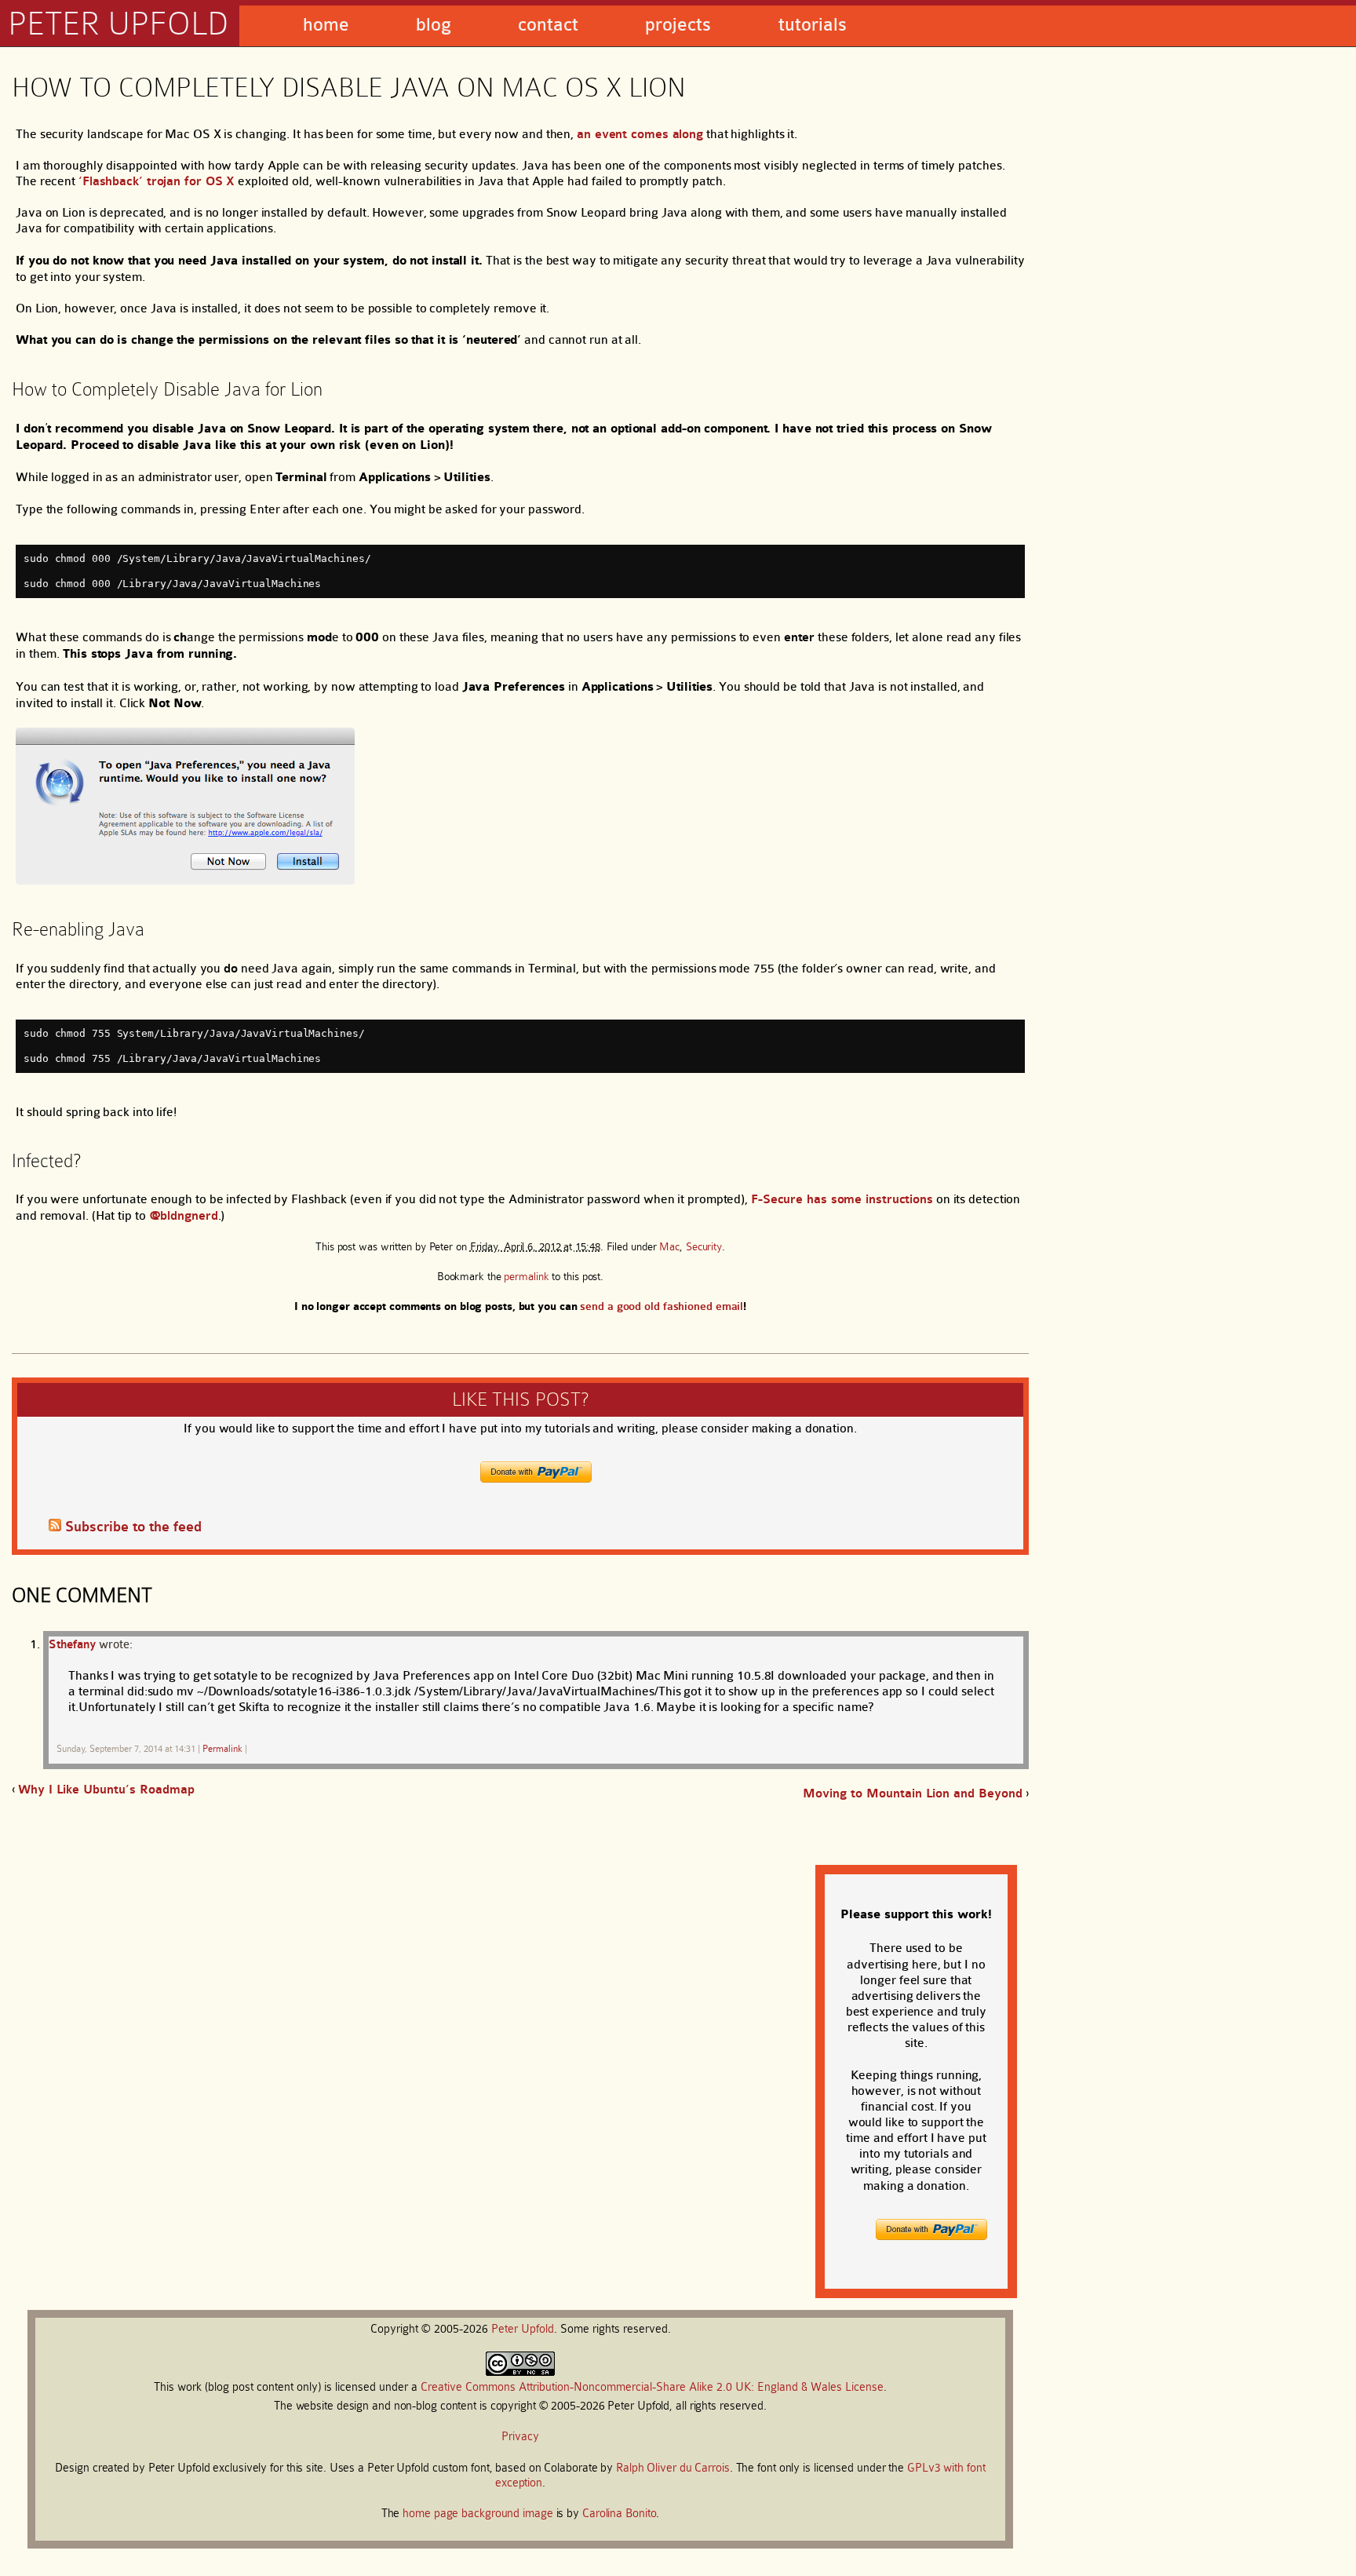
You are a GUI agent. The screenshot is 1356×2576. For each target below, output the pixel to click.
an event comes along (640, 134)
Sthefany (72, 1645)
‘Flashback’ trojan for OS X (157, 181)
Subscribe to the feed (133, 1527)
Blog (434, 25)
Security (704, 1246)
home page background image (478, 2514)
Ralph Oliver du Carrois (673, 2468)
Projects (678, 25)
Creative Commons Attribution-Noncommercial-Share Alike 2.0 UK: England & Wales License (652, 2387)
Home (326, 25)
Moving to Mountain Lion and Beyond (913, 1793)
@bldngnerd (184, 1216)
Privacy (520, 2437)
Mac (669, 1246)
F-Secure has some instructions (842, 1199)
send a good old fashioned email (662, 1306)
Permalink (222, 1749)
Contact (548, 25)
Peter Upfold (118, 24)
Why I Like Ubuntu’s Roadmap (106, 1790)
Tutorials (813, 25)
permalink (526, 1276)
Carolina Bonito (620, 2514)
